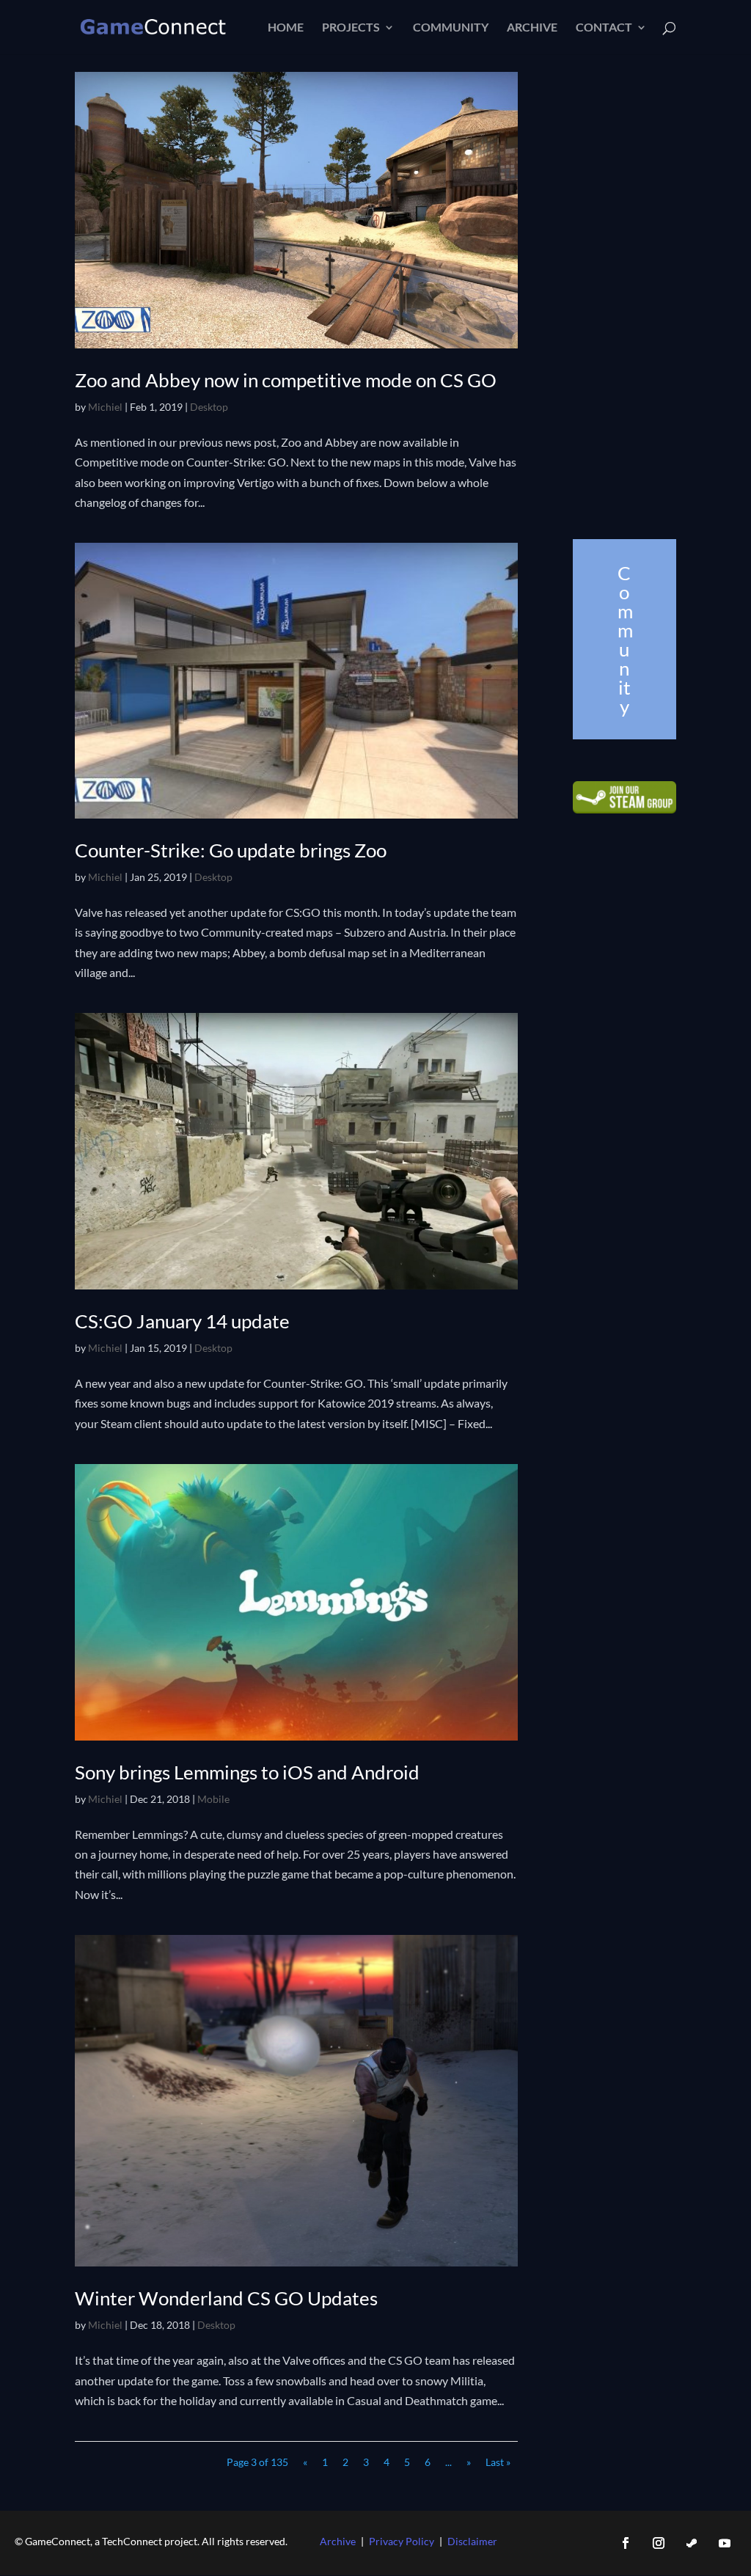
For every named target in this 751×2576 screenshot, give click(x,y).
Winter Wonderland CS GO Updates (226, 2298)
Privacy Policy (402, 2541)
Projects (351, 28)
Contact (604, 28)
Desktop (209, 407)
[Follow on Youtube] (725, 2543)
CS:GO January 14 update (182, 1321)
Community (451, 28)
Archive (532, 28)
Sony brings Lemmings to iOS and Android (247, 1772)
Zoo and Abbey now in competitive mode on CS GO (286, 380)
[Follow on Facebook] (626, 2543)
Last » (498, 2462)
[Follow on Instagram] (659, 2543)
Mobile (213, 1799)
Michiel (105, 407)
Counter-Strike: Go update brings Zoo (231, 850)
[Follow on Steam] (692, 2543)
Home (286, 28)
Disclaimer (472, 2541)
